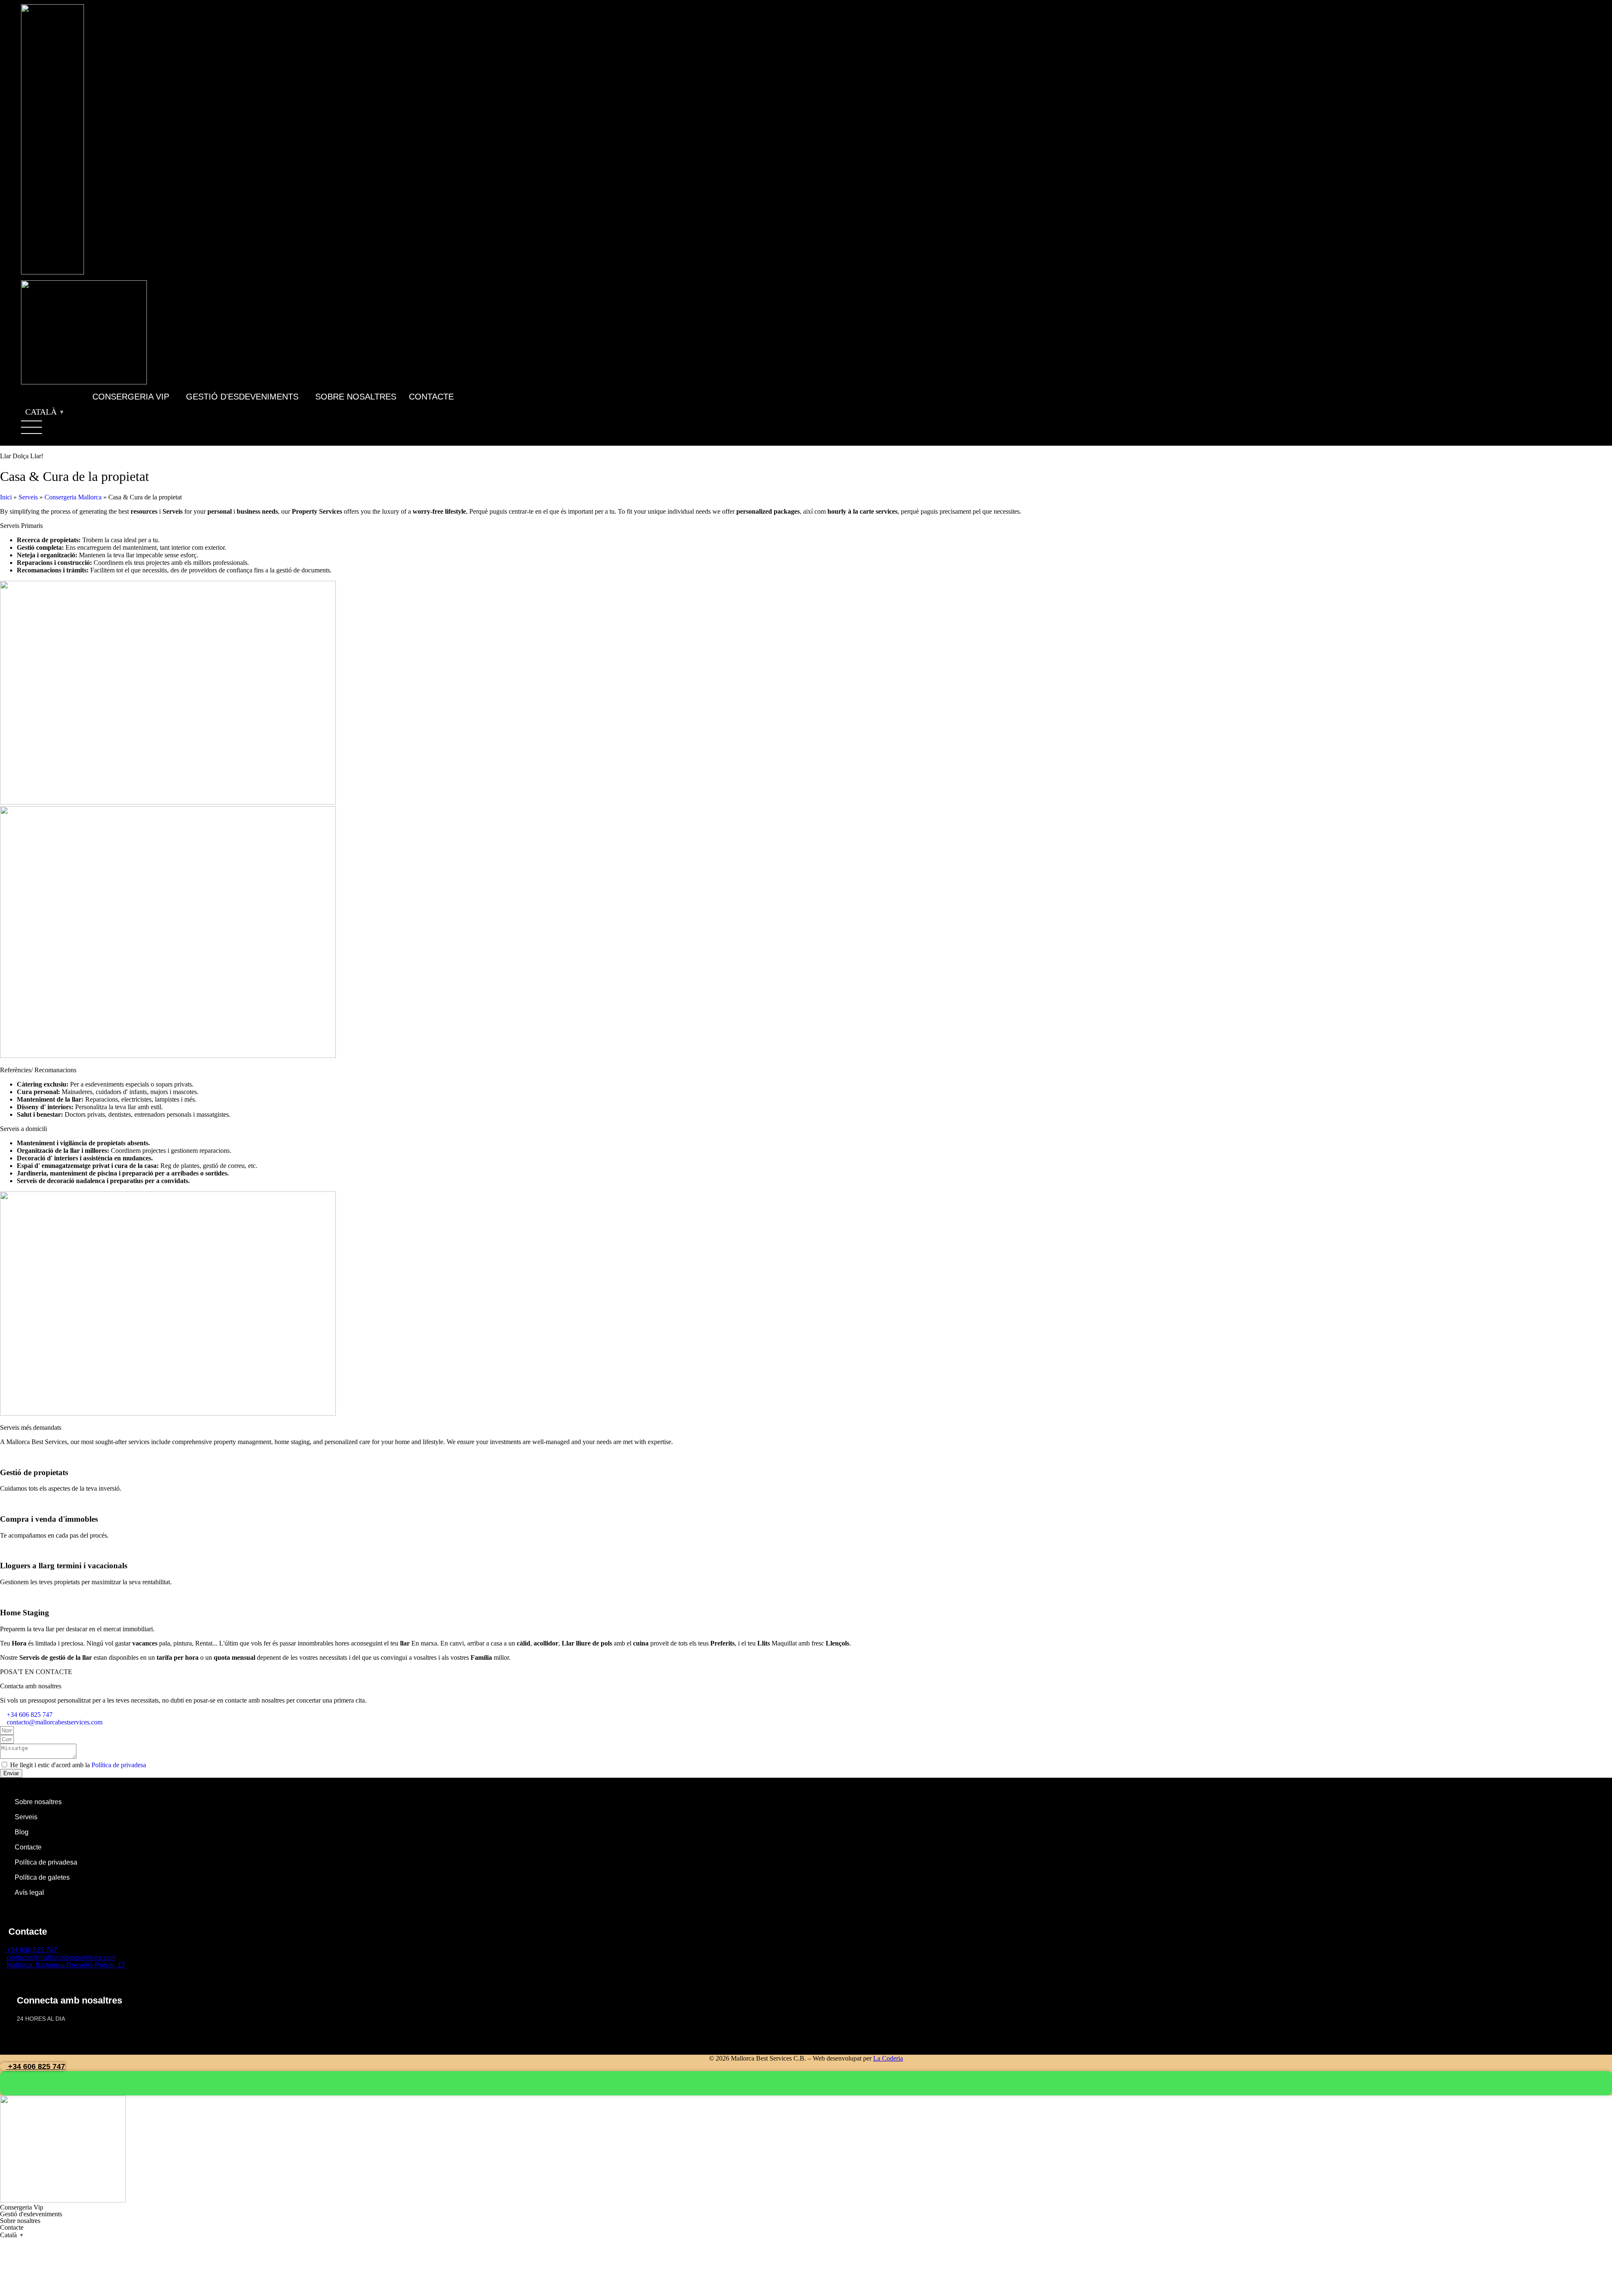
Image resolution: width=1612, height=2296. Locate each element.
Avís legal (29, 1892)
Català (41, 412)
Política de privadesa (119, 1765)
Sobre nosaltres (356, 397)
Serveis (28, 497)
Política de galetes (42, 1877)
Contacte (431, 397)
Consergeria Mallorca (73, 497)
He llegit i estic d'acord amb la (78, 1765)
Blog (22, 1832)
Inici (6, 497)
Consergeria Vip (131, 397)
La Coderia (888, 2058)
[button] (133, 397)
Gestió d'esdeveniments (242, 397)
